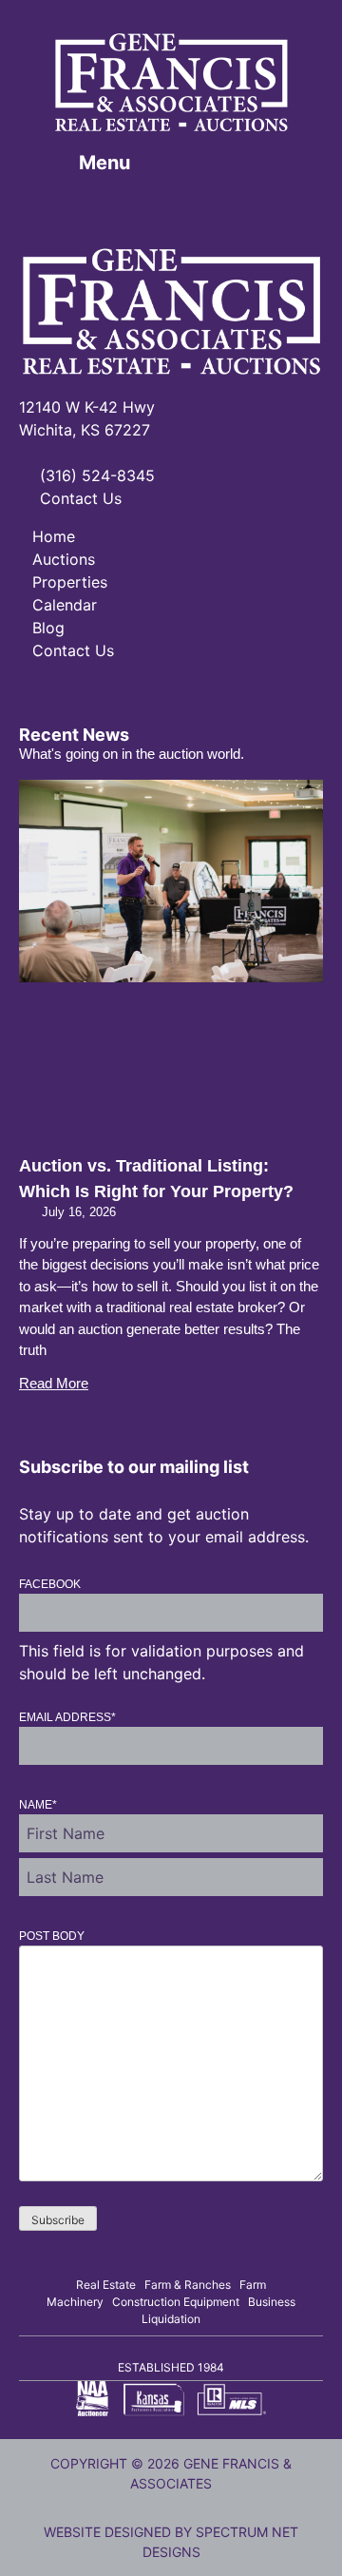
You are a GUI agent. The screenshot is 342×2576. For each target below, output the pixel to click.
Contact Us (78, 498)
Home (54, 536)
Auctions (64, 559)
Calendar (65, 605)
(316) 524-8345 (95, 475)
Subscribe (58, 2220)
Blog (48, 628)
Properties (70, 582)
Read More (54, 1383)
